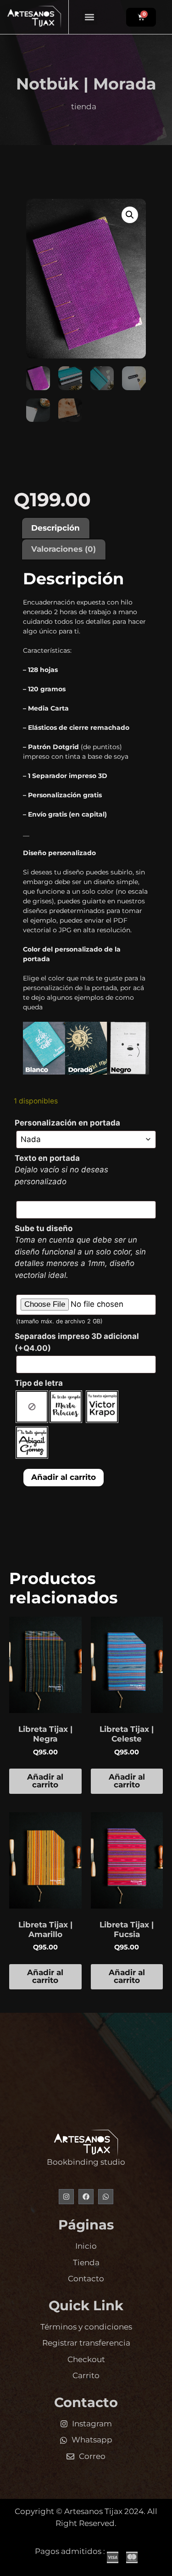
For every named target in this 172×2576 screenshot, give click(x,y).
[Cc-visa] (113, 2557)
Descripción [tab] (55, 528)
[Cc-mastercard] (132, 2557)
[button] (90, 17)
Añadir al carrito (64, 1477)
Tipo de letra (39, 1383)
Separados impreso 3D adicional (77, 1342)
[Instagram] (66, 2197)
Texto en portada (47, 1158)
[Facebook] (86, 2197)
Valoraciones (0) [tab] (64, 549)
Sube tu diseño (44, 1228)
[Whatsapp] (106, 2197)
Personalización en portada (67, 1123)
